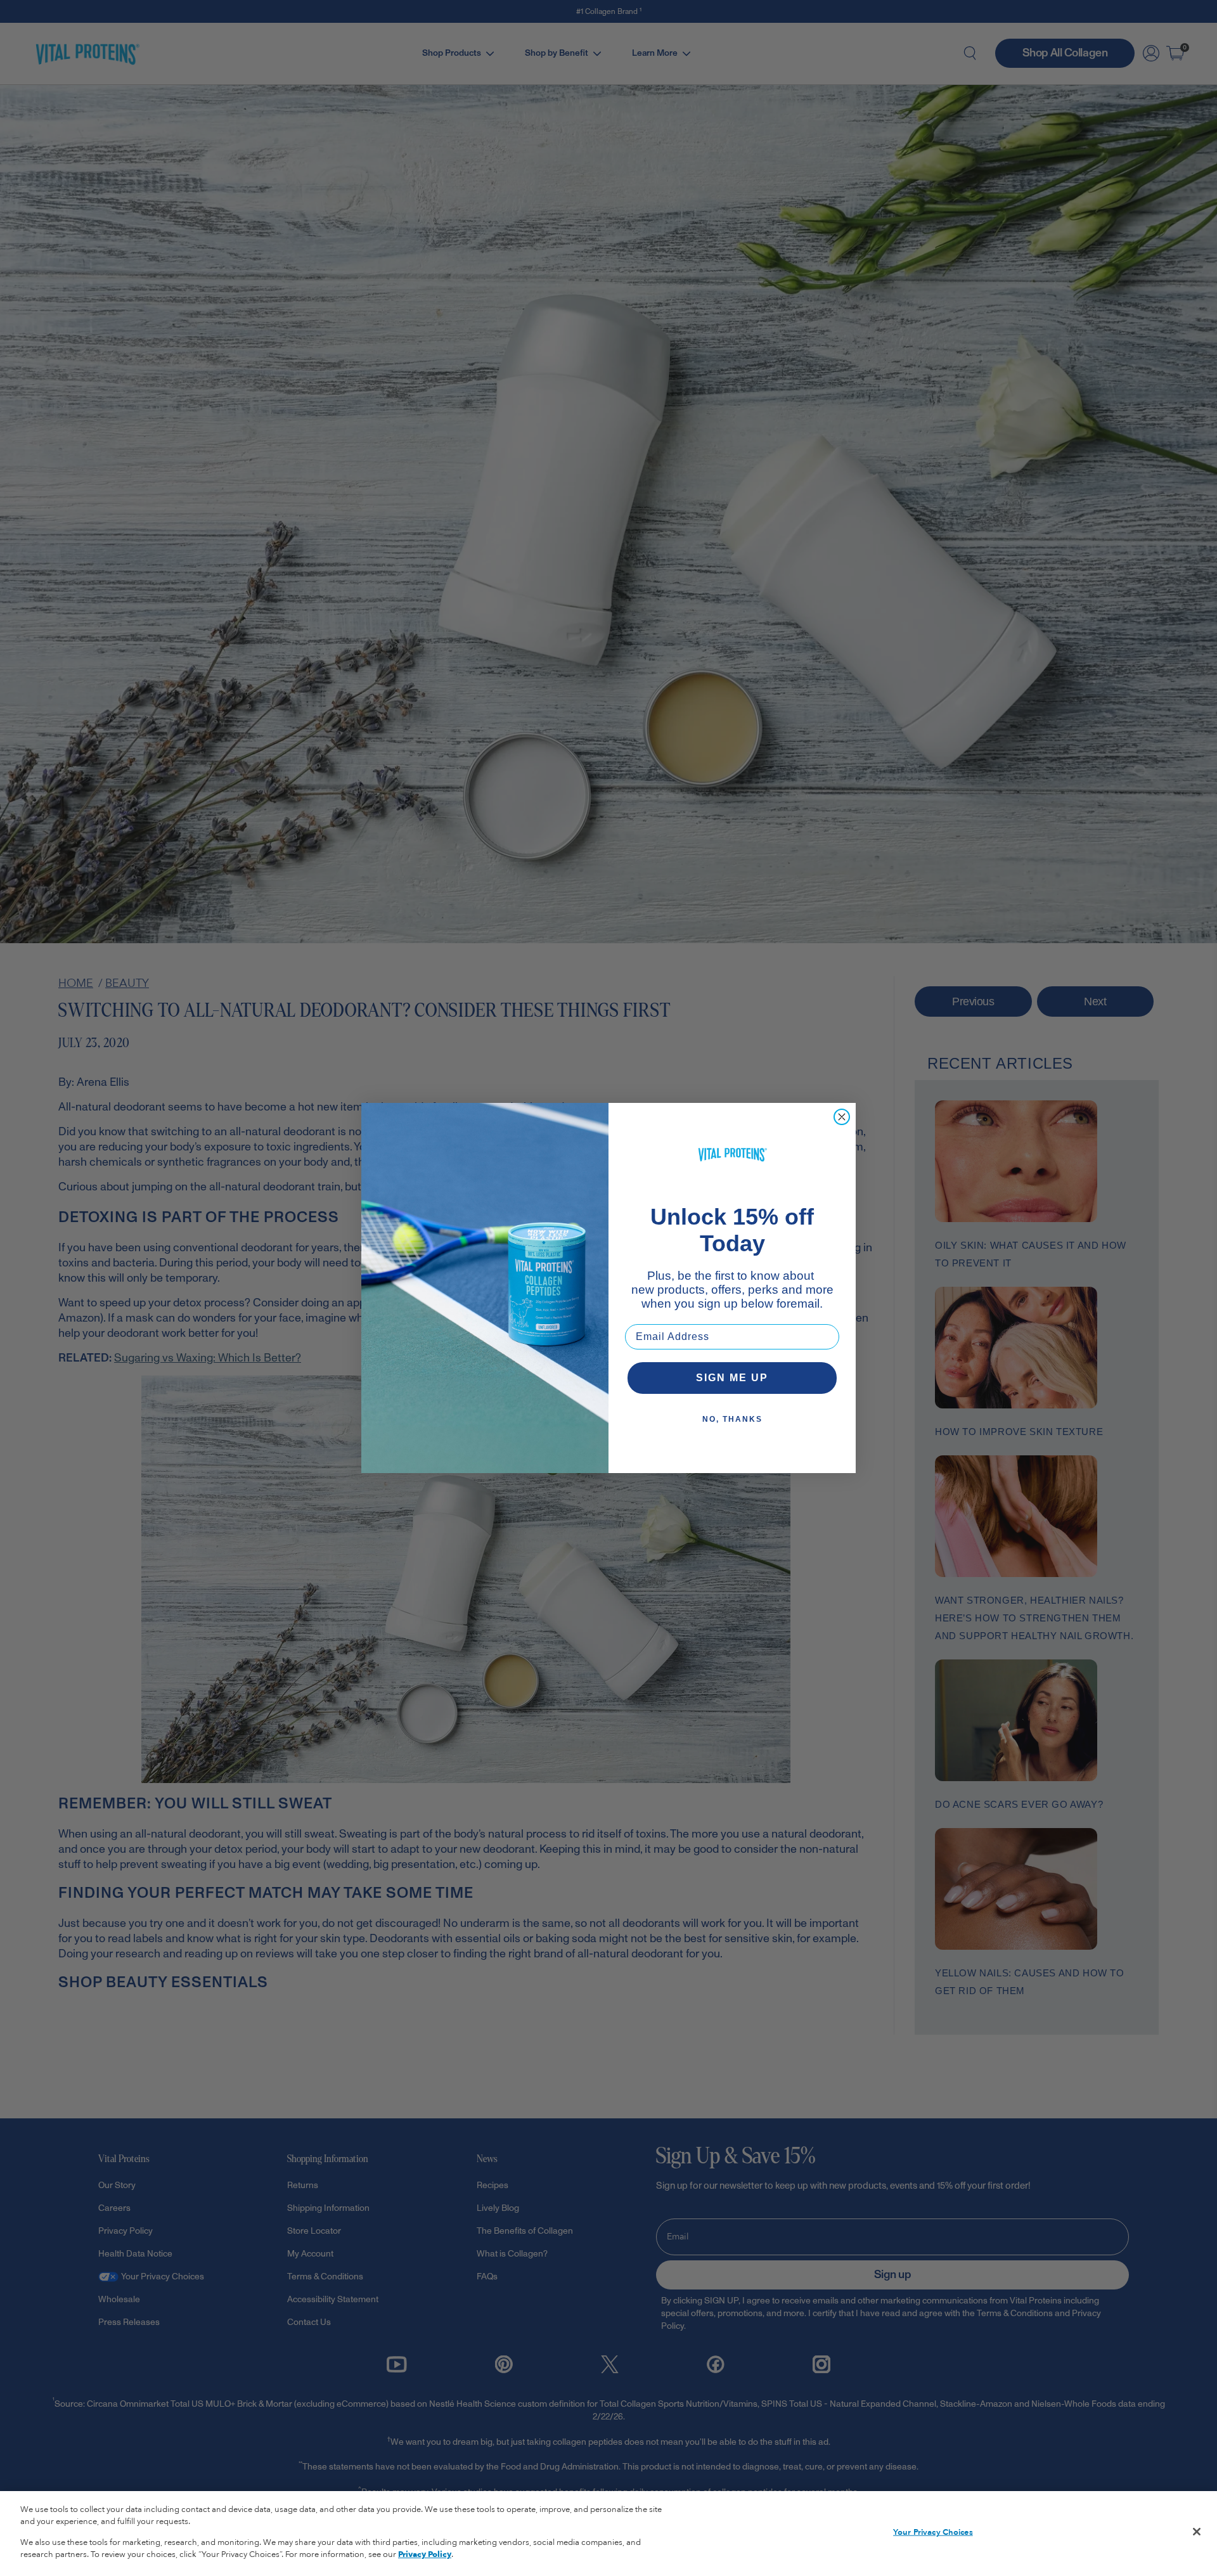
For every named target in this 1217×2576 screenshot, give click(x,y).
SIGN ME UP (732, 1378)
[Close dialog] (842, 1117)
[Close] (1197, 2532)
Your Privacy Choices (933, 2532)
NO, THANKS (732, 1419)
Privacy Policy (425, 2554)
